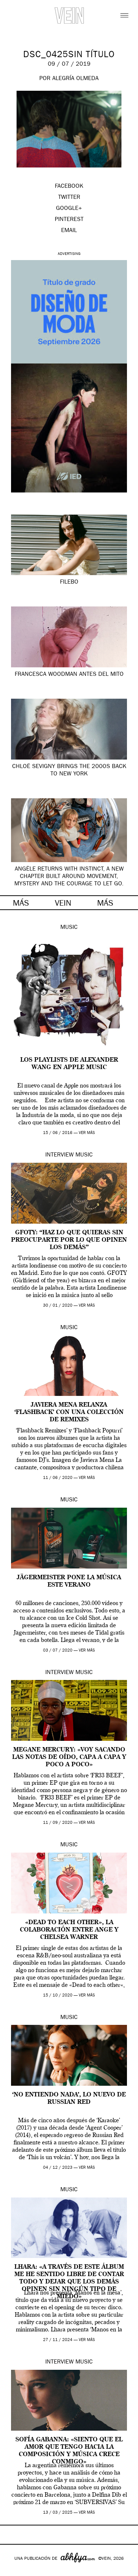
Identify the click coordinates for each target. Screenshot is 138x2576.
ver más (87, 1133)
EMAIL (69, 231)
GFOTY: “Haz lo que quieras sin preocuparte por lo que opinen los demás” (69, 1240)
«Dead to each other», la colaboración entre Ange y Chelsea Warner (69, 1930)
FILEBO (69, 582)
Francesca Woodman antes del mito (69, 675)
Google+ (13, 2571)
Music (69, 928)
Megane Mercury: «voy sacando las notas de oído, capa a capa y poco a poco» (69, 1757)
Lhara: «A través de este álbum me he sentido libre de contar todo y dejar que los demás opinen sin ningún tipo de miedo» (69, 2282)
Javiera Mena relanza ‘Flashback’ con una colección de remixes (69, 1413)
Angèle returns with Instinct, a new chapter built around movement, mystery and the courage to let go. (69, 877)
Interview (59, 1155)
